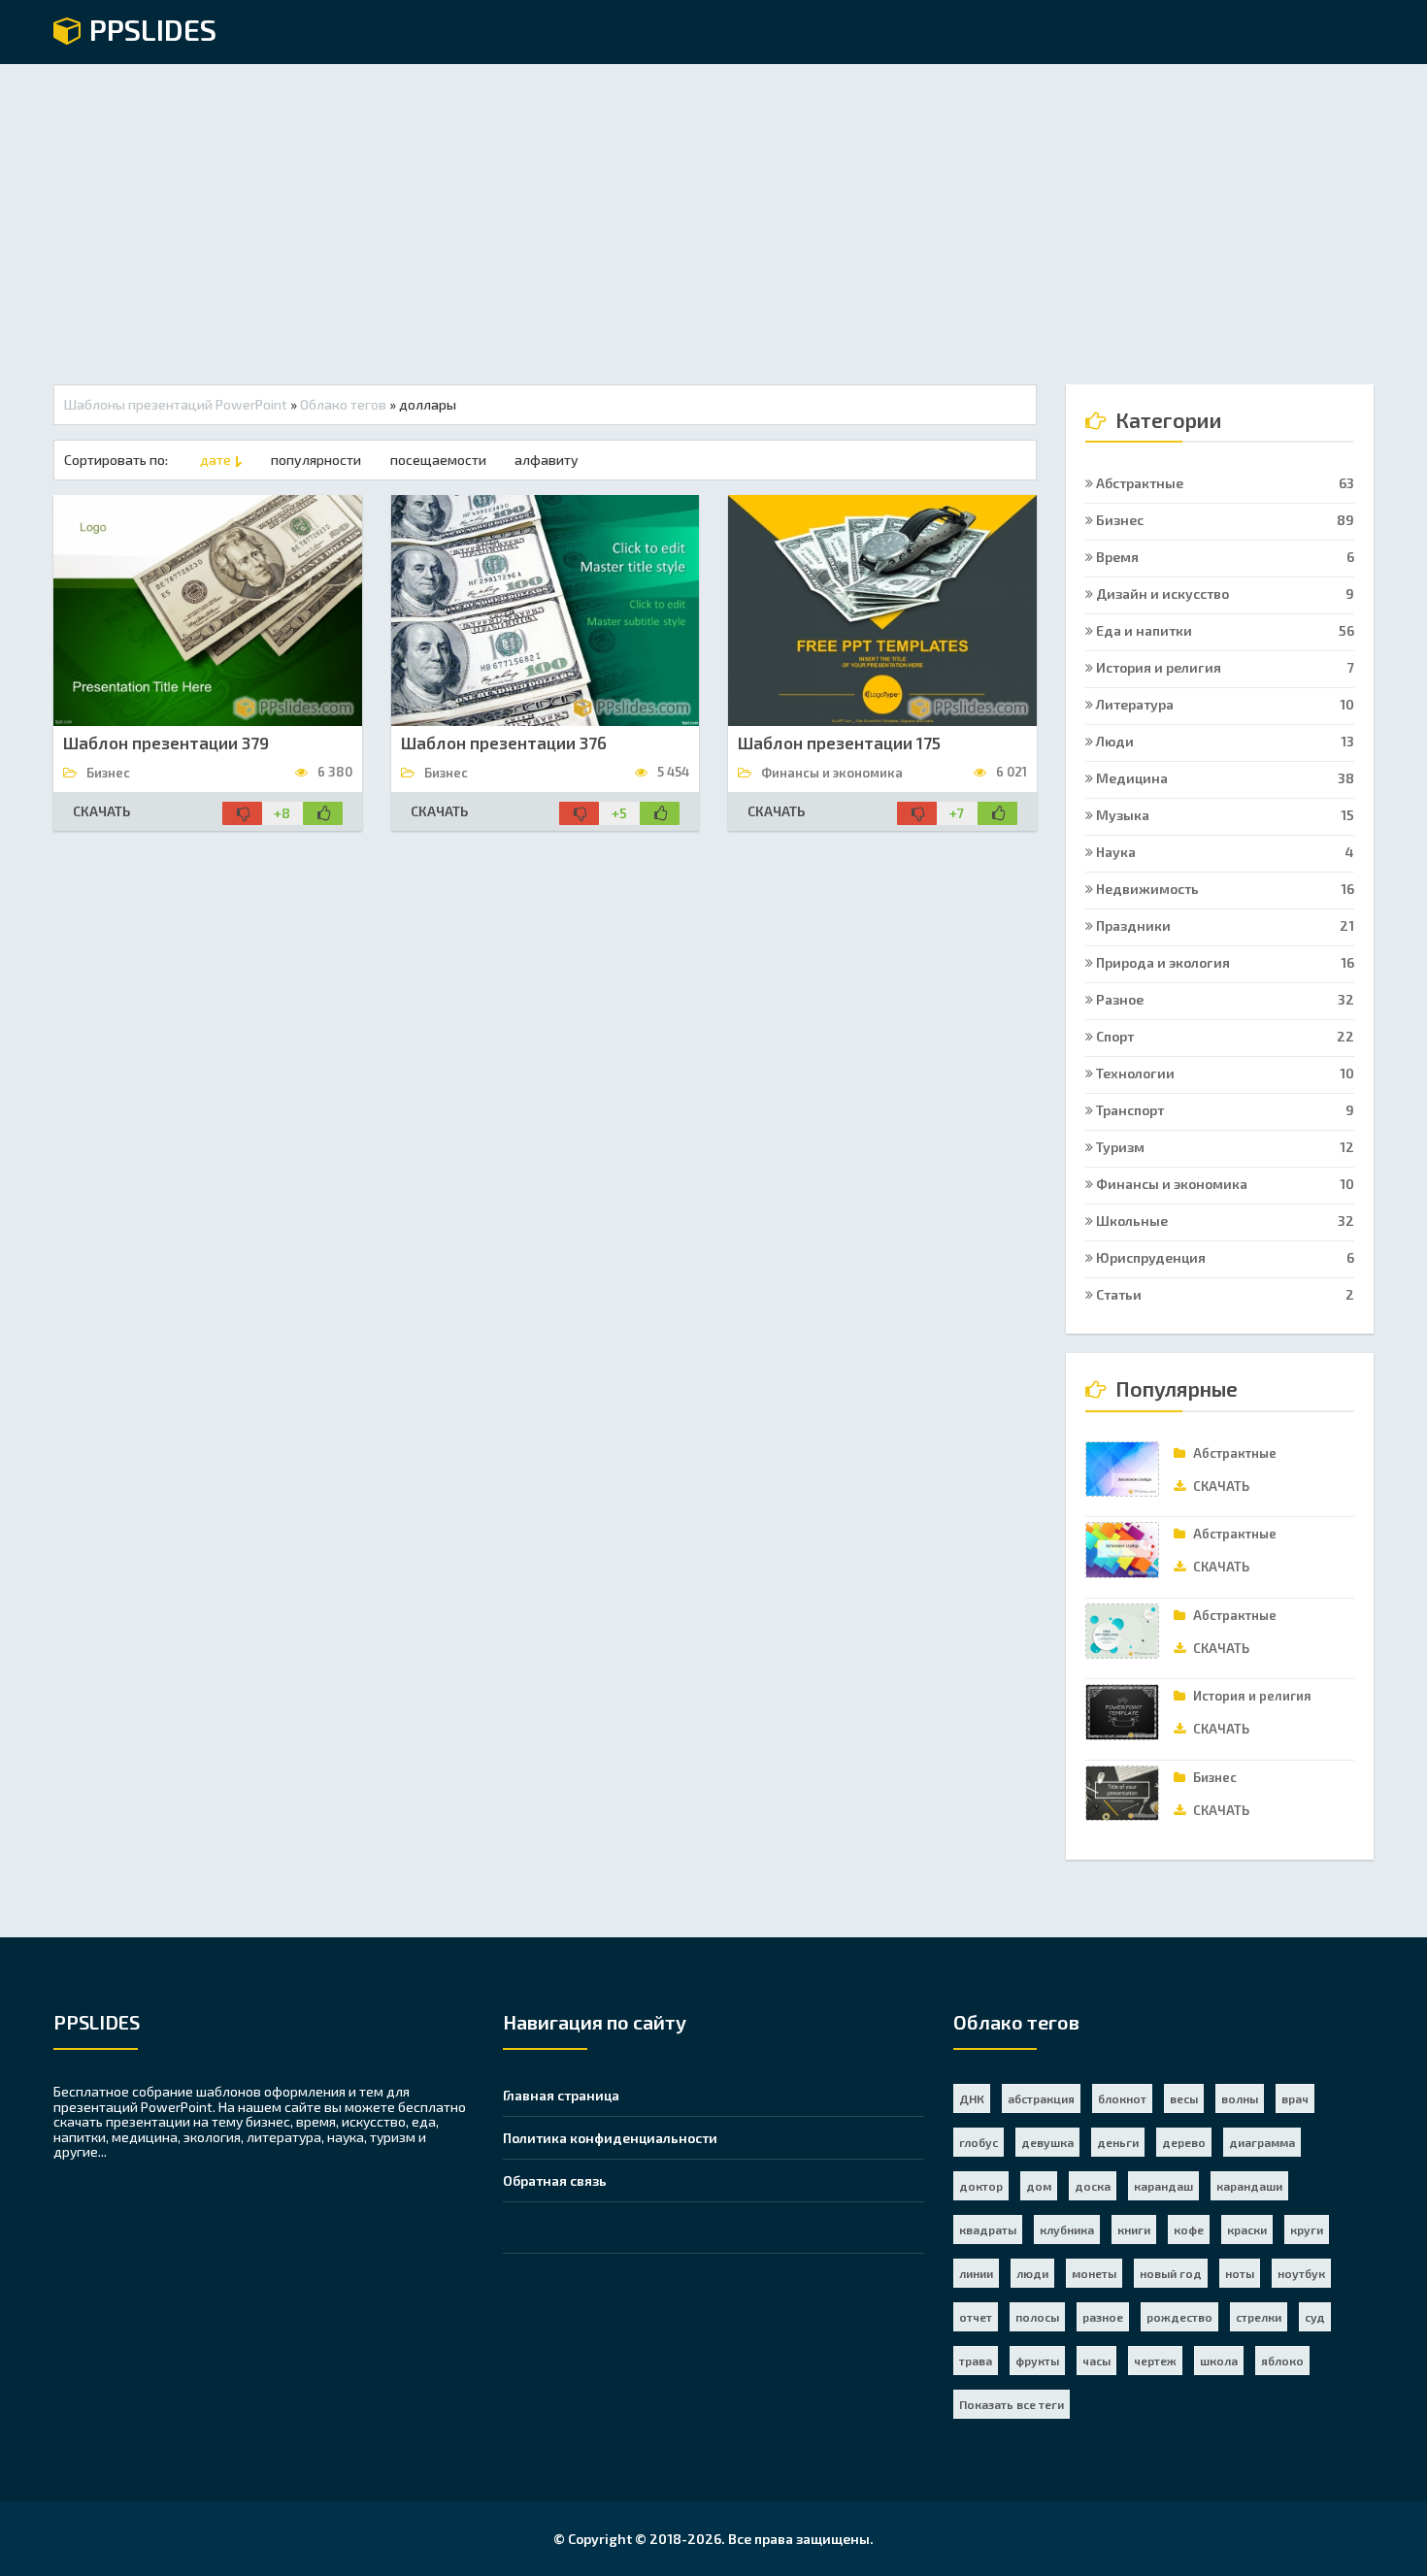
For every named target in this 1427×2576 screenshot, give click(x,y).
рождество (1179, 2317)
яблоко (1282, 2361)
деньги (1118, 2142)
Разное (1224, 999)
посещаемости (438, 460)
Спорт (1224, 1036)
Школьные (1224, 1221)
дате (216, 460)
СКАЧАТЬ (101, 811)
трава (976, 2361)
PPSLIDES (149, 31)
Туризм (1224, 1147)
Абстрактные (1224, 483)
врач (1295, 2098)
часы (1096, 2361)
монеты (1094, 2273)
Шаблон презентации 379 (166, 743)
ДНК (972, 2098)
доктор (981, 2186)
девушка (1047, 2142)
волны (1240, 2098)
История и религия (1224, 667)
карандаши (1249, 2186)
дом (1039, 2186)
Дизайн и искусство (1224, 594)
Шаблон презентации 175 (839, 743)
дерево (1184, 2142)
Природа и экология (1224, 962)
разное (1103, 2317)
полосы (1037, 2317)
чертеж (1155, 2361)
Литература (1224, 704)
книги (1134, 2229)
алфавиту (547, 460)
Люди (1224, 741)
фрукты (1037, 2361)
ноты (1240, 2273)
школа (1219, 2361)
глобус (979, 2142)
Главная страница (561, 2095)
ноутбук (1301, 2273)
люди (1032, 2273)
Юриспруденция (1224, 1257)
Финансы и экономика (1224, 1184)
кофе (1189, 2229)
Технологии (1224, 1073)
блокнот (1122, 2098)
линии (976, 2273)
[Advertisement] (713, 210)
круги (1307, 2229)
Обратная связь (555, 2180)
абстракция (1041, 2098)
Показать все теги (1012, 2404)
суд (1315, 2317)
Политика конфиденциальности (610, 2138)
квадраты (988, 2229)
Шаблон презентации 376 (504, 743)
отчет (976, 2317)
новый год (1171, 2273)
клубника (1067, 2229)
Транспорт (1224, 1110)
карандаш (1163, 2186)
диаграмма (1262, 2142)
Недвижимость (1224, 889)
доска (1093, 2186)
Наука (1224, 852)
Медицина (1224, 778)
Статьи (1224, 1294)
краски (1247, 2229)
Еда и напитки (1224, 630)
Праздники (1224, 925)
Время (1224, 557)
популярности (316, 460)
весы (1184, 2098)
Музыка (1224, 815)
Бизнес (1224, 520)
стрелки (1259, 2317)
